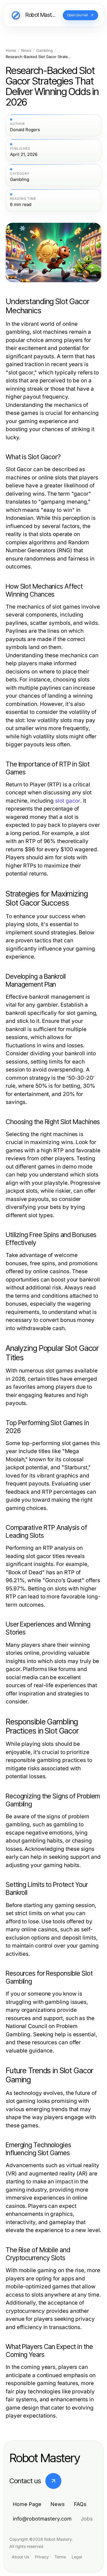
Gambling (45, 51)
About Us (20, 2557)
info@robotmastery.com (42, 2519)
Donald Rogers (25, 130)
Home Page (27, 2504)
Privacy (42, 2557)
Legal (77, 2557)
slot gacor (68, 801)
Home (11, 51)
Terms (60, 2557)
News (26, 51)
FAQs (80, 2504)
